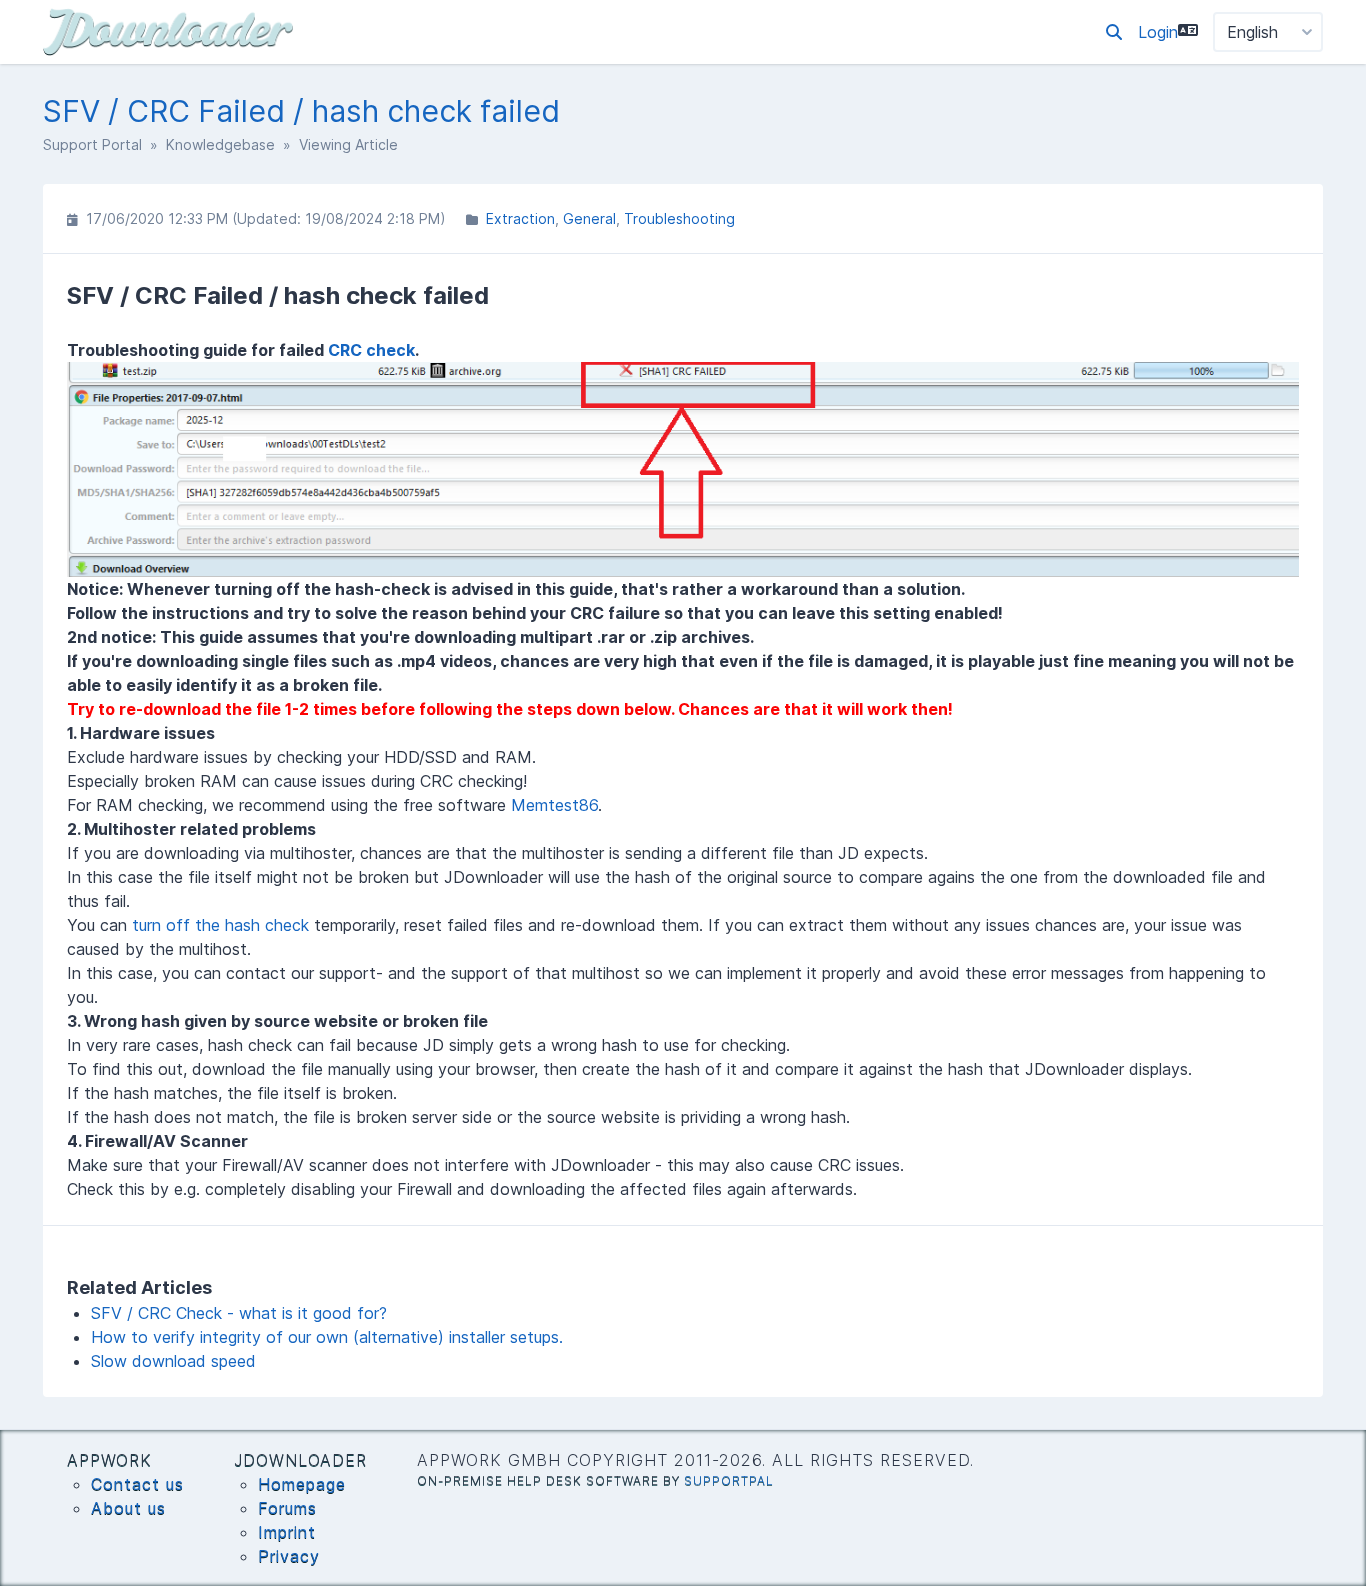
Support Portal (92, 144)
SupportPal (729, 1480)
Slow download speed (173, 1361)
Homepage (302, 1484)
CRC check (371, 350)
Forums (287, 1508)
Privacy (289, 1556)
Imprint (287, 1532)
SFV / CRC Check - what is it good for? (239, 1313)
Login (1158, 32)
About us (128, 1508)
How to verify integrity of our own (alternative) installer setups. (327, 1337)
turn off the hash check (220, 925)
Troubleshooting (679, 218)
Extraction (520, 218)
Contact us (137, 1484)
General (589, 218)
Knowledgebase (220, 144)
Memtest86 (554, 805)
